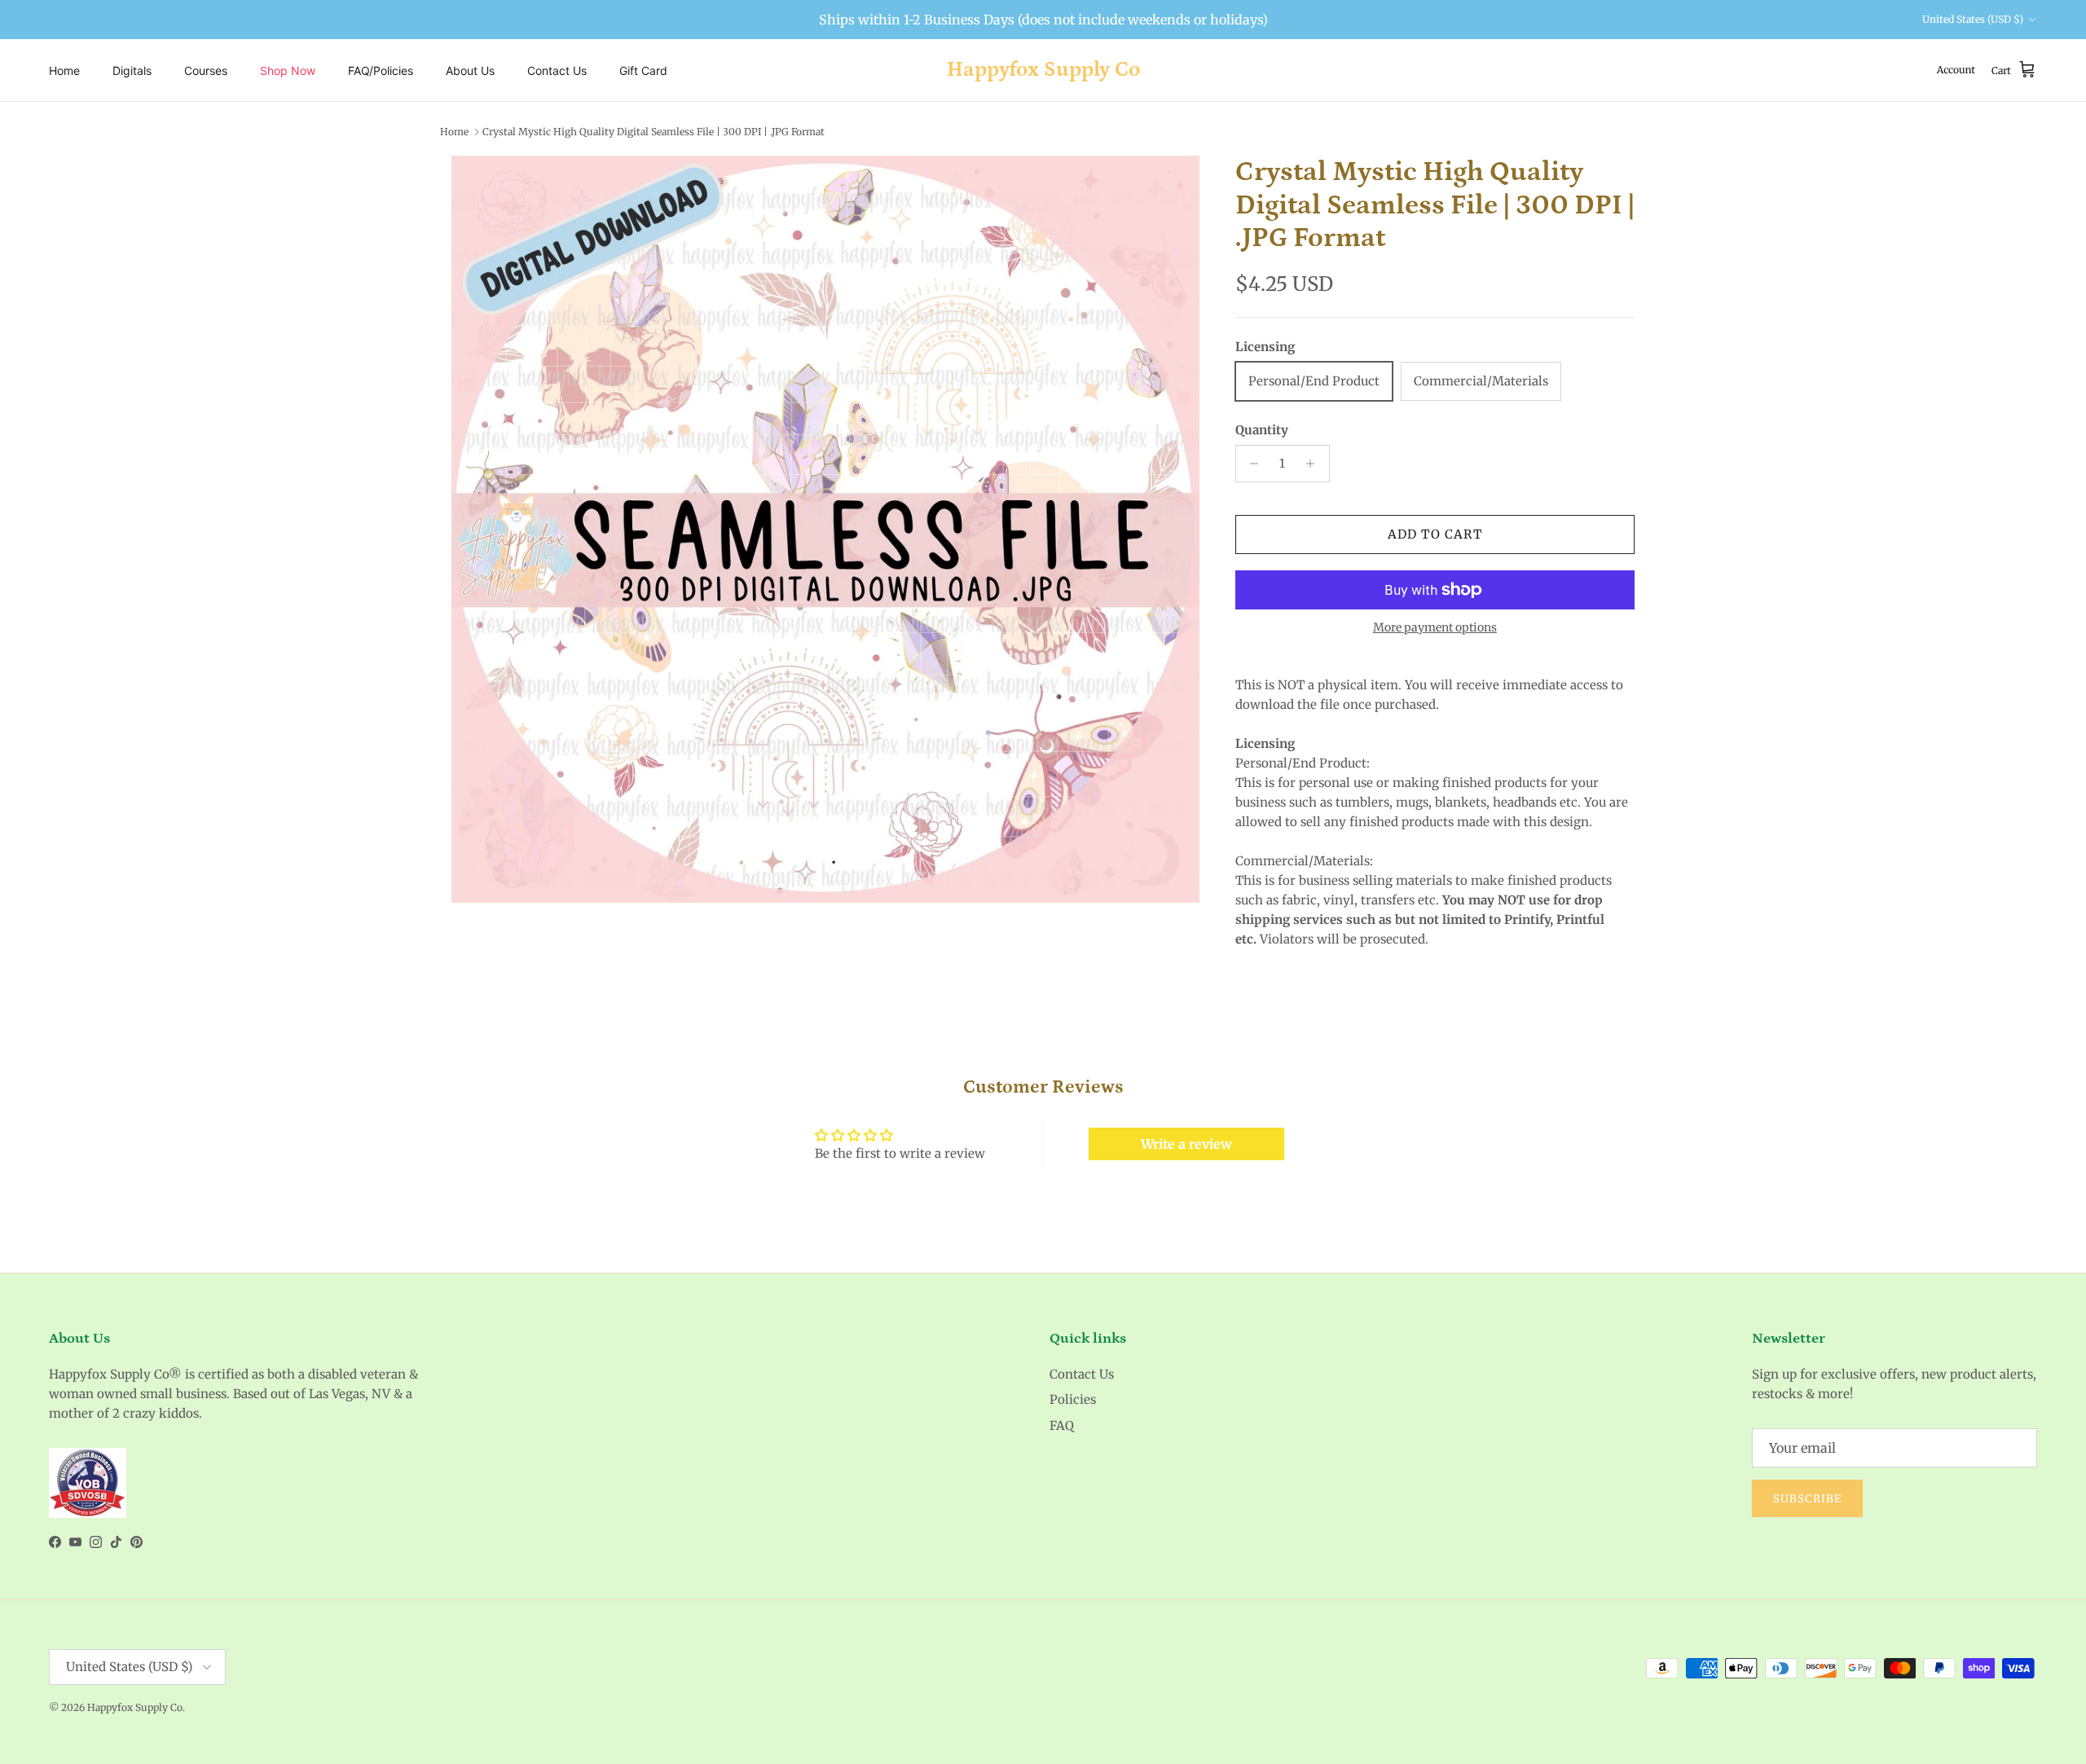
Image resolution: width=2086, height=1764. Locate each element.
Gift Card (643, 70)
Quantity (1262, 430)
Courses (206, 70)
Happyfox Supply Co (135, 1707)
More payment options (1435, 628)
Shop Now (288, 70)
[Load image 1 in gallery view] (825, 530)
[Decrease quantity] (1250, 464)
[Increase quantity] (1315, 464)
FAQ (1062, 1425)
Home (64, 70)
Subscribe (1807, 1499)
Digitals (132, 70)
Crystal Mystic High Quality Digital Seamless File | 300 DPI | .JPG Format (654, 132)
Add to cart (1435, 534)
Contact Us (557, 70)
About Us (470, 70)
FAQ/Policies (381, 70)
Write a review (1186, 1144)
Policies (1073, 1399)
